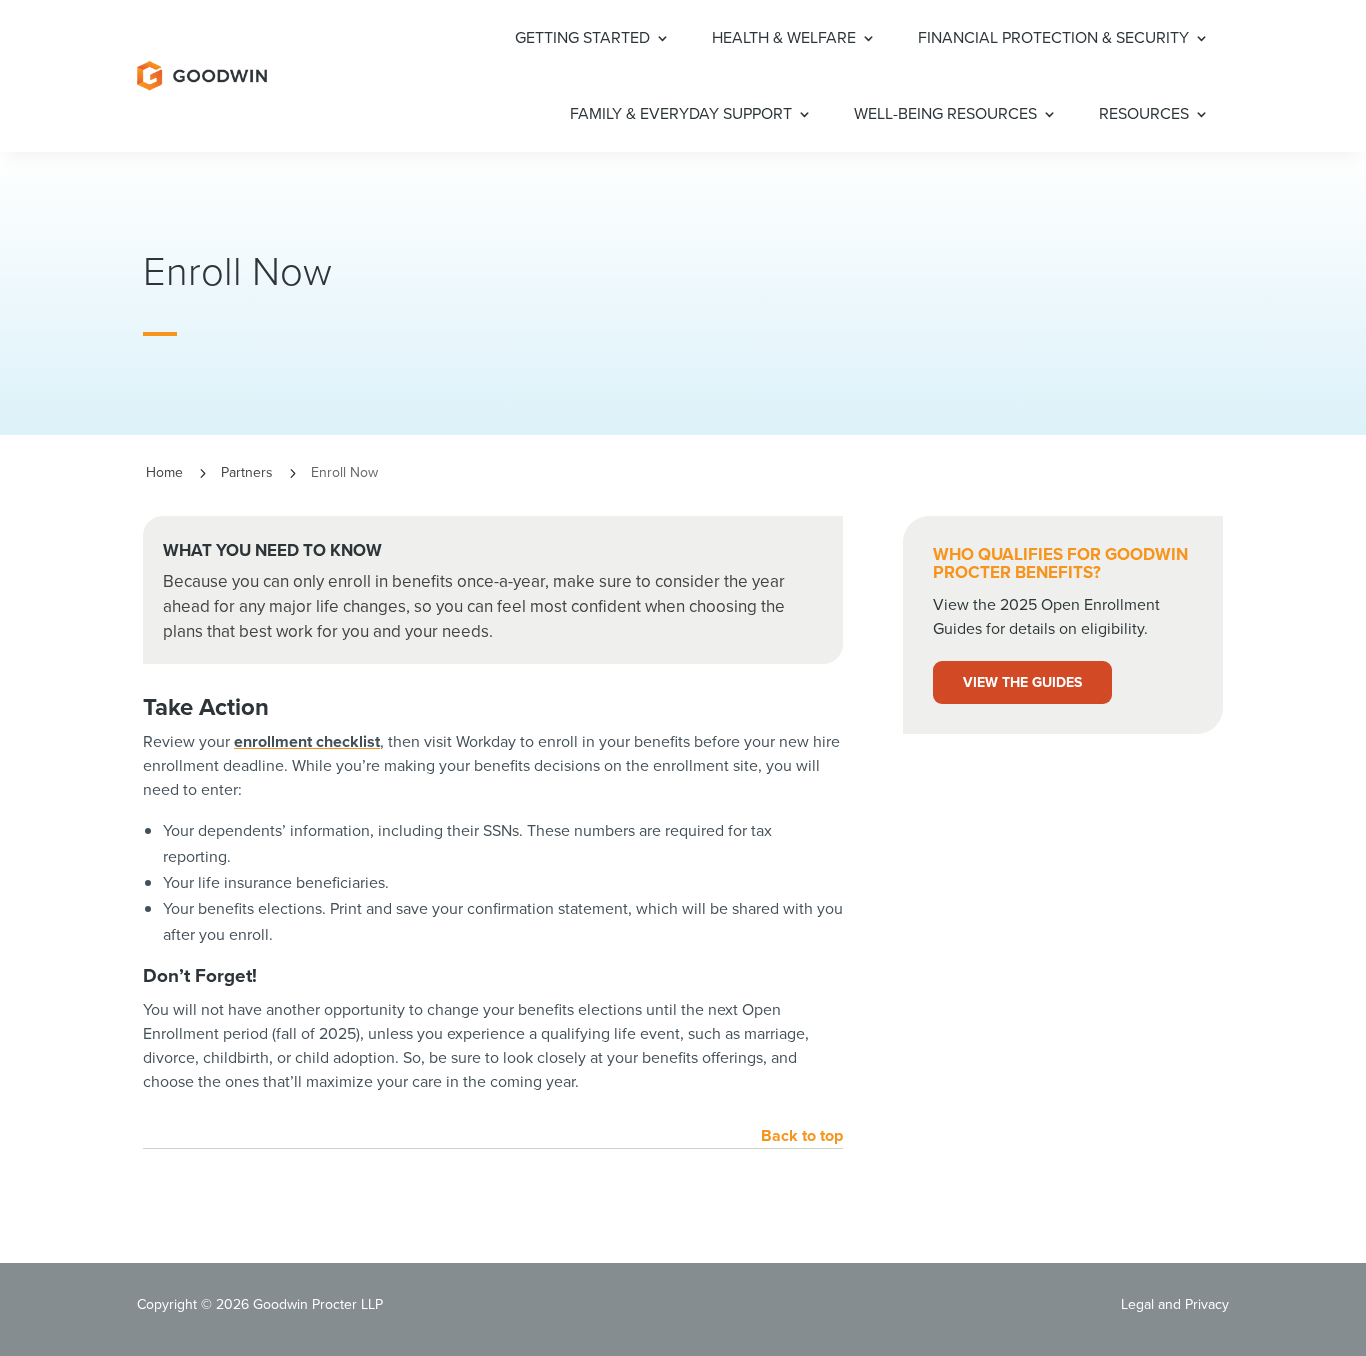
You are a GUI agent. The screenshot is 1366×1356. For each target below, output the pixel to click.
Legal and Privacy (1175, 1304)
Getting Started (582, 37)
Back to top (802, 1135)
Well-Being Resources (945, 113)
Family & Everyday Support (681, 113)
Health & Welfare (784, 37)
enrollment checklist (307, 741)
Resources (1144, 113)
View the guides (1022, 682)
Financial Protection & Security (1053, 37)
